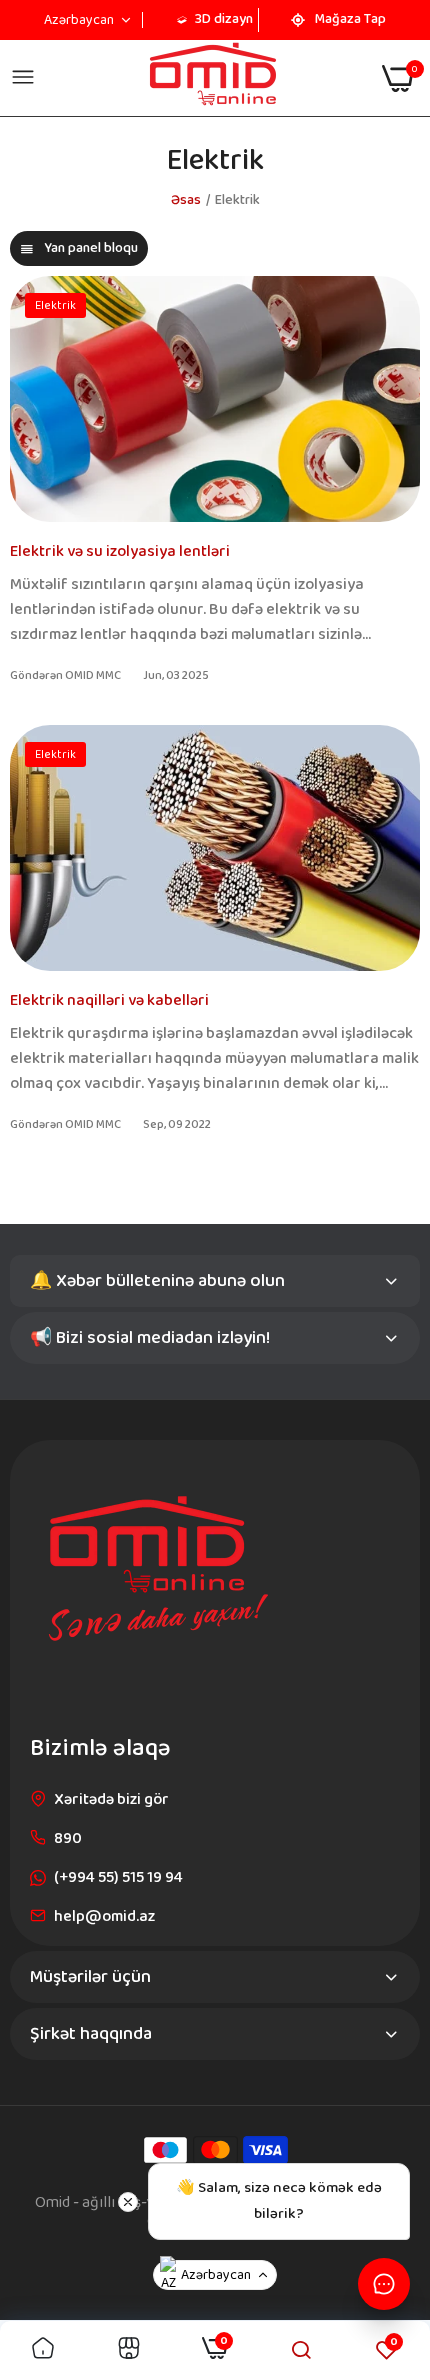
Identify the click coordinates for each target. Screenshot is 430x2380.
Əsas (186, 200)
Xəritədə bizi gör (111, 1799)
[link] (43, 2350)
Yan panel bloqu (91, 248)
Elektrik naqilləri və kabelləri (109, 1001)
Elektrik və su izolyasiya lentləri (120, 552)
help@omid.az (104, 1916)
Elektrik (55, 305)
